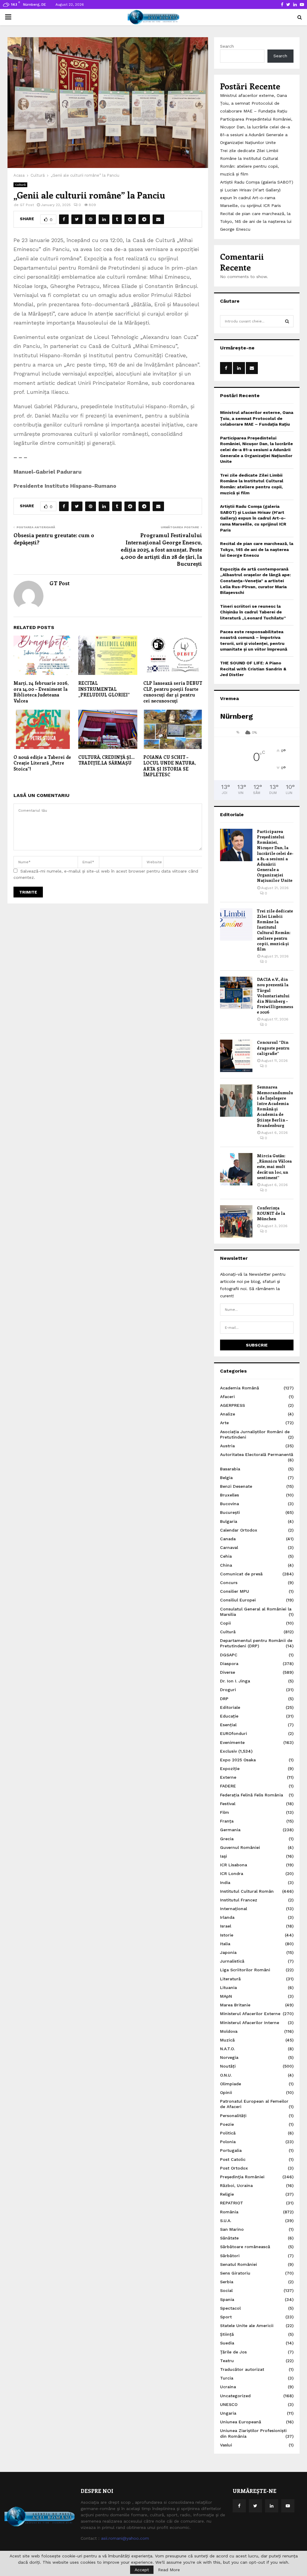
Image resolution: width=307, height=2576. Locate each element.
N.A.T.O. (227, 2049)
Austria (227, 1446)
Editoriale (232, 815)
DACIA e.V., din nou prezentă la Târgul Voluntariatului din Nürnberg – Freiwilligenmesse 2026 (275, 996)
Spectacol (230, 2308)
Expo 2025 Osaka (238, 1760)
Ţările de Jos (233, 2352)
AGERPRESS (232, 1405)
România (229, 2212)
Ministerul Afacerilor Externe (250, 2014)
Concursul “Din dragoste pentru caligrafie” (273, 1048)
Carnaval (229, 1547)
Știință (227, 2334)
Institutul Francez (239, 1900)
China (226, 1565)
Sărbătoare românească (245, 2247)
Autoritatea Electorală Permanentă (257, 1454)
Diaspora (229, 1664)
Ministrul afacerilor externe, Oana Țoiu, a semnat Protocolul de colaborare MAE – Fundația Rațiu (254, 103)
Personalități (233, 2116)
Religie (227, 2194)
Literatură (230, 1979)
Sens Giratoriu (235, 2273)
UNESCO (229, 2404)
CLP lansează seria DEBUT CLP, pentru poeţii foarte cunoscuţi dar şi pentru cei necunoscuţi (173, 692)
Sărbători (230, 2256)
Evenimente (232, 1742)
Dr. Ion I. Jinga (235, 1681)
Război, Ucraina (236, 2185)
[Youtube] (288, 2506)
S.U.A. (226, 2221)
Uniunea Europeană (241, 2422)
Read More (169, 2570)
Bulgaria (229, 1521)
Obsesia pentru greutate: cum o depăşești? (54, 539)
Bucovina (230, 1504)
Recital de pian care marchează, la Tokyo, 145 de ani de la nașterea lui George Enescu (256, 221)
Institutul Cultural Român (247, 1891)
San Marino (232, 2229)
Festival (228, 1804)
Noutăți (228, 2066)
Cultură (20, 185)
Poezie (227, 2124)
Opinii (226, 2092)
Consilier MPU (235, 1591)
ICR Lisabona (234, 1865)
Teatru (227, 2361)
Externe (228, 1777)
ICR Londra (232, 1874)
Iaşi (224, 1856)
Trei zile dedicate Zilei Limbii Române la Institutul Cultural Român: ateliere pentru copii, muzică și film (275, 930)
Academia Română (240, 1388)
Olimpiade (231, 2084)
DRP (224, 1699)
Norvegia (229, 2057)
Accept (142, 2570)
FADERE (228, 1786)
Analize (228, 1414)
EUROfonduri (234, 1733)
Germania (230, 1830)
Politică (228, 2133)
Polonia (228, 2142)
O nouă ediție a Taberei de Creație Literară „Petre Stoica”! (42, 763)
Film (225, 1812)
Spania (227, 2299)
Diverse (228, 1672)
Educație (229, 1716)
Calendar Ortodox (239, 1530)
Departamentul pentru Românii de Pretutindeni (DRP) (256, 1643)
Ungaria (228, 2413)
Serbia (227, 2282)
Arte (224, 1423)
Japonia (228, 1952)
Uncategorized (235, 2396)
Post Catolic (233, 2159)
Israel (226, 1926)
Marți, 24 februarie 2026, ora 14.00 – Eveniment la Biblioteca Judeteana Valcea (41, 692)
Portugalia (231, 2150)
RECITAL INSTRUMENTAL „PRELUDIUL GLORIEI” (104, 689)
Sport (226, 2317)
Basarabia (230, 1469)
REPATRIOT (232, 2203)
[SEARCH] (287, 321)
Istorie (227, 1935)
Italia (225, 1944)
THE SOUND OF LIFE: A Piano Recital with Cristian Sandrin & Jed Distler (253, 669)
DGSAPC (229, 1655)
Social (226, 2290)
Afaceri (227, 1397)
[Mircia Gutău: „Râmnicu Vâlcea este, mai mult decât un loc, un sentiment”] (236, 1169)
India (225, 1883)
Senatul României (238, 2264)
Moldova (229, 2031)
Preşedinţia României (242, 2177)
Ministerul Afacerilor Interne (250, 2023)
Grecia (227, 1839)
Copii (225, 1623)
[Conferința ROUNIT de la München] (236, 1221)
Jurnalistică (232, 1961)
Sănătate (229, 2238)
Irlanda (227, 1917)
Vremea (230, 698)
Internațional (234, 1909)
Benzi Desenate (236, 1486)
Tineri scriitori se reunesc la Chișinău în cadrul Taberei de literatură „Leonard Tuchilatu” (253, 612)
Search (227, 46)
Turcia (227, 2378)
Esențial (228, 1725)
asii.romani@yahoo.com (125, 2538)
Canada (228, 1539)
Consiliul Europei (238, 1600)
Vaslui (226, 2445)
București (230, 1512)
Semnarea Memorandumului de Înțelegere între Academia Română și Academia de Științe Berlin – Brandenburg (275, 1106)
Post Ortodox (234, 2168)
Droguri (228, 1690)
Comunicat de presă (241, 1574)
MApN (226, 1996)
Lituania (228, 1987)
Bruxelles (230, 1495)
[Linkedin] (272, 2506)
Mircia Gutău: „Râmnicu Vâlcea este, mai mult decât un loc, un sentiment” (274, 1167)
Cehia (226, 1556)
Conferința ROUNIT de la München (271, 1213)
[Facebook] (239, 2506)
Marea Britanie (235, 2005)
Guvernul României (240, 1847)
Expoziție (230, 1769)
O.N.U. (226, 2075)
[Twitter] (255, 2506)
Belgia (226, 1478)
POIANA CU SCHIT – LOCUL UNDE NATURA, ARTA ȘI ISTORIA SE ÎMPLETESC (170, 766)
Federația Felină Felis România (252, 1795)
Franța (227, 1821)
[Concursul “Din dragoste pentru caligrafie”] (236, 1056)
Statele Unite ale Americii (247, 2326)
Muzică (227, 2040)
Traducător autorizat (242, 2369)
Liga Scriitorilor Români (245, 1970)
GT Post (27, 205)
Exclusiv (228, 1751)
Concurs (229, 1583)
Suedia (227, 2343)
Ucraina (228, 2387)
